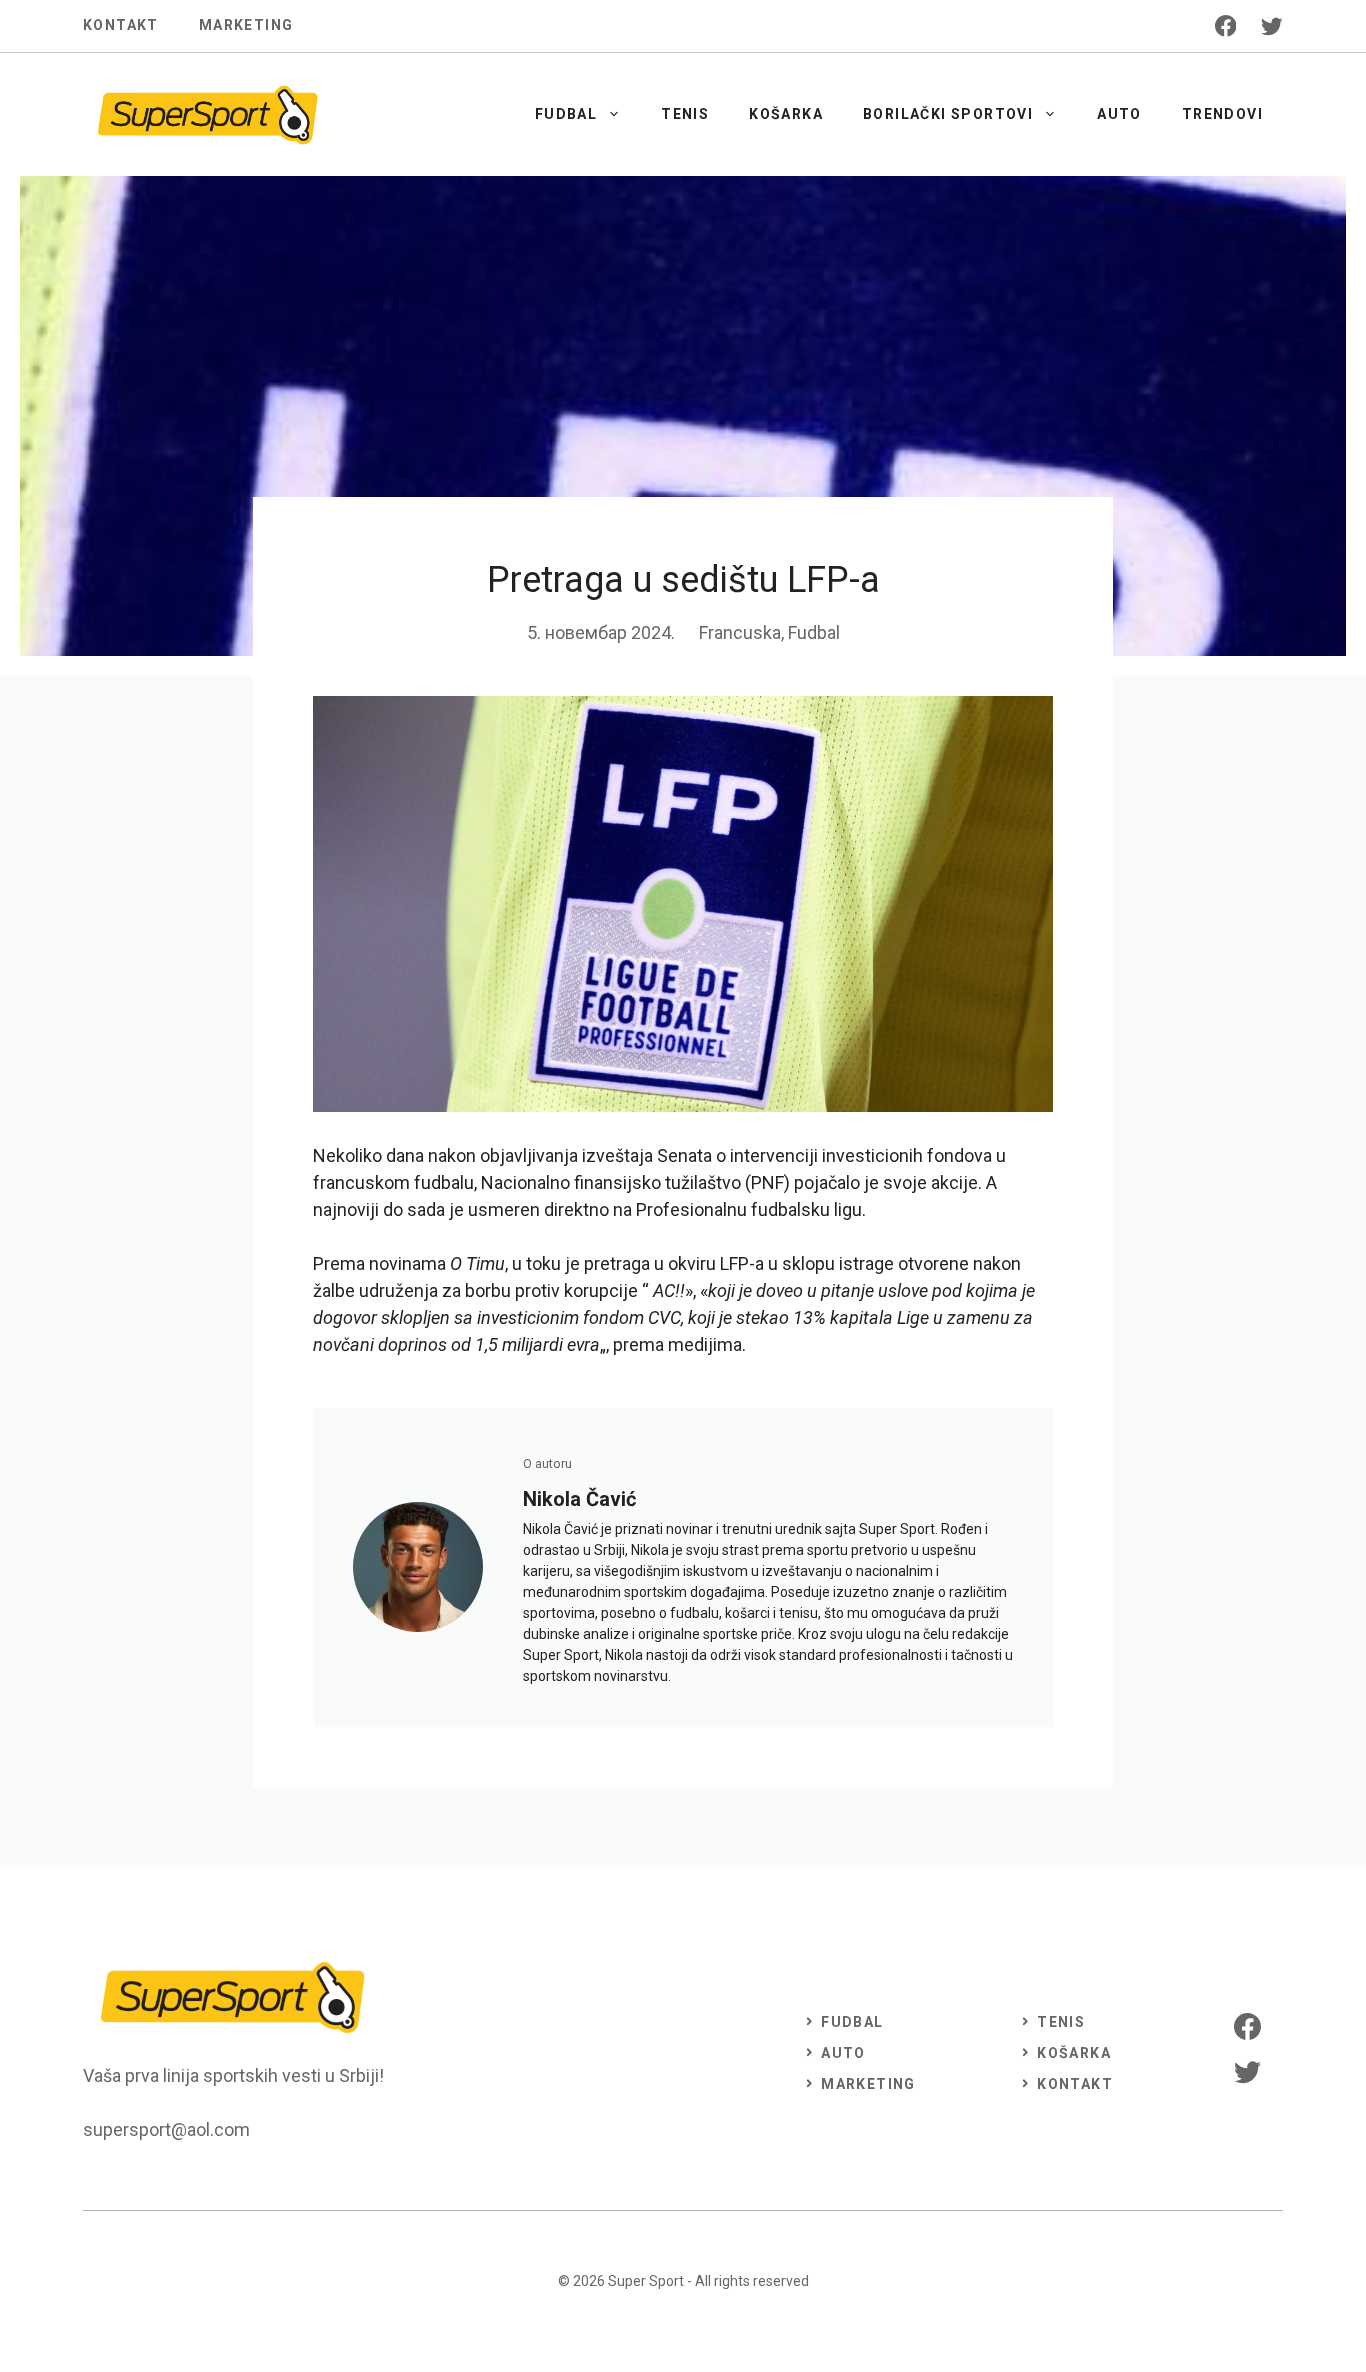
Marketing (246, 25)
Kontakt (121, 25)
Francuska (740, 632)
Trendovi (1222, 114)
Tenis (685, 114)
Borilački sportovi (948, 114)
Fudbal (566, 114)
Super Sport (646, 2281)
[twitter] (1272, 26)
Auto (1119, 114)
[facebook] (1226, 26)
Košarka (786, 114)
